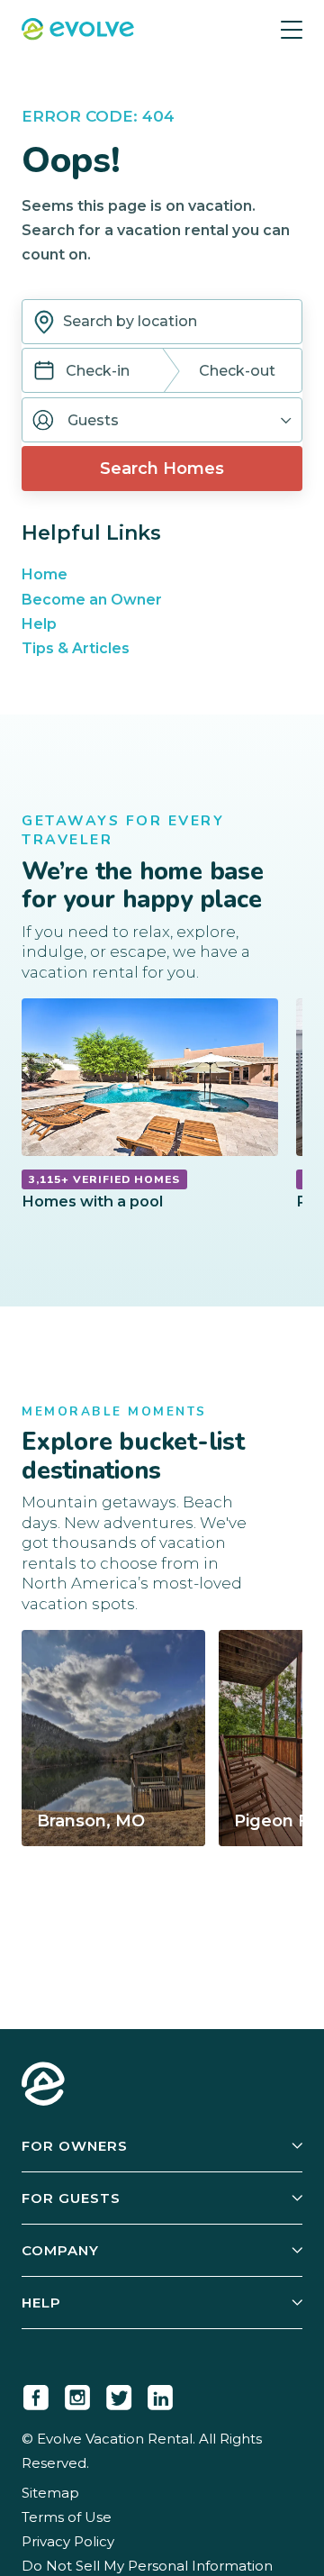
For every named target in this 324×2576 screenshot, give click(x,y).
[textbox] (162, 322)
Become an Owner (92, 600)
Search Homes (162, 469)
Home (45, 574)
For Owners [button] (75, 2146)
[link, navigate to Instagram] (77, 2394)
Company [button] (60, 2250)
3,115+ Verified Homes (104, 1179)
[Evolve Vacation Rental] (78, 31)
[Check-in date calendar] (44, 373)
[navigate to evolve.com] (43, 2086)
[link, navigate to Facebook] (36, 2394)
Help (39, 624)
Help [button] (41, 2303)
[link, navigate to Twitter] (119, 2394)
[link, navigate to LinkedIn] (160, 2394)
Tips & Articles (76, 648)
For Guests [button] (71, 2198)
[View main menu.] (292, 29)
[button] (162, 420)
